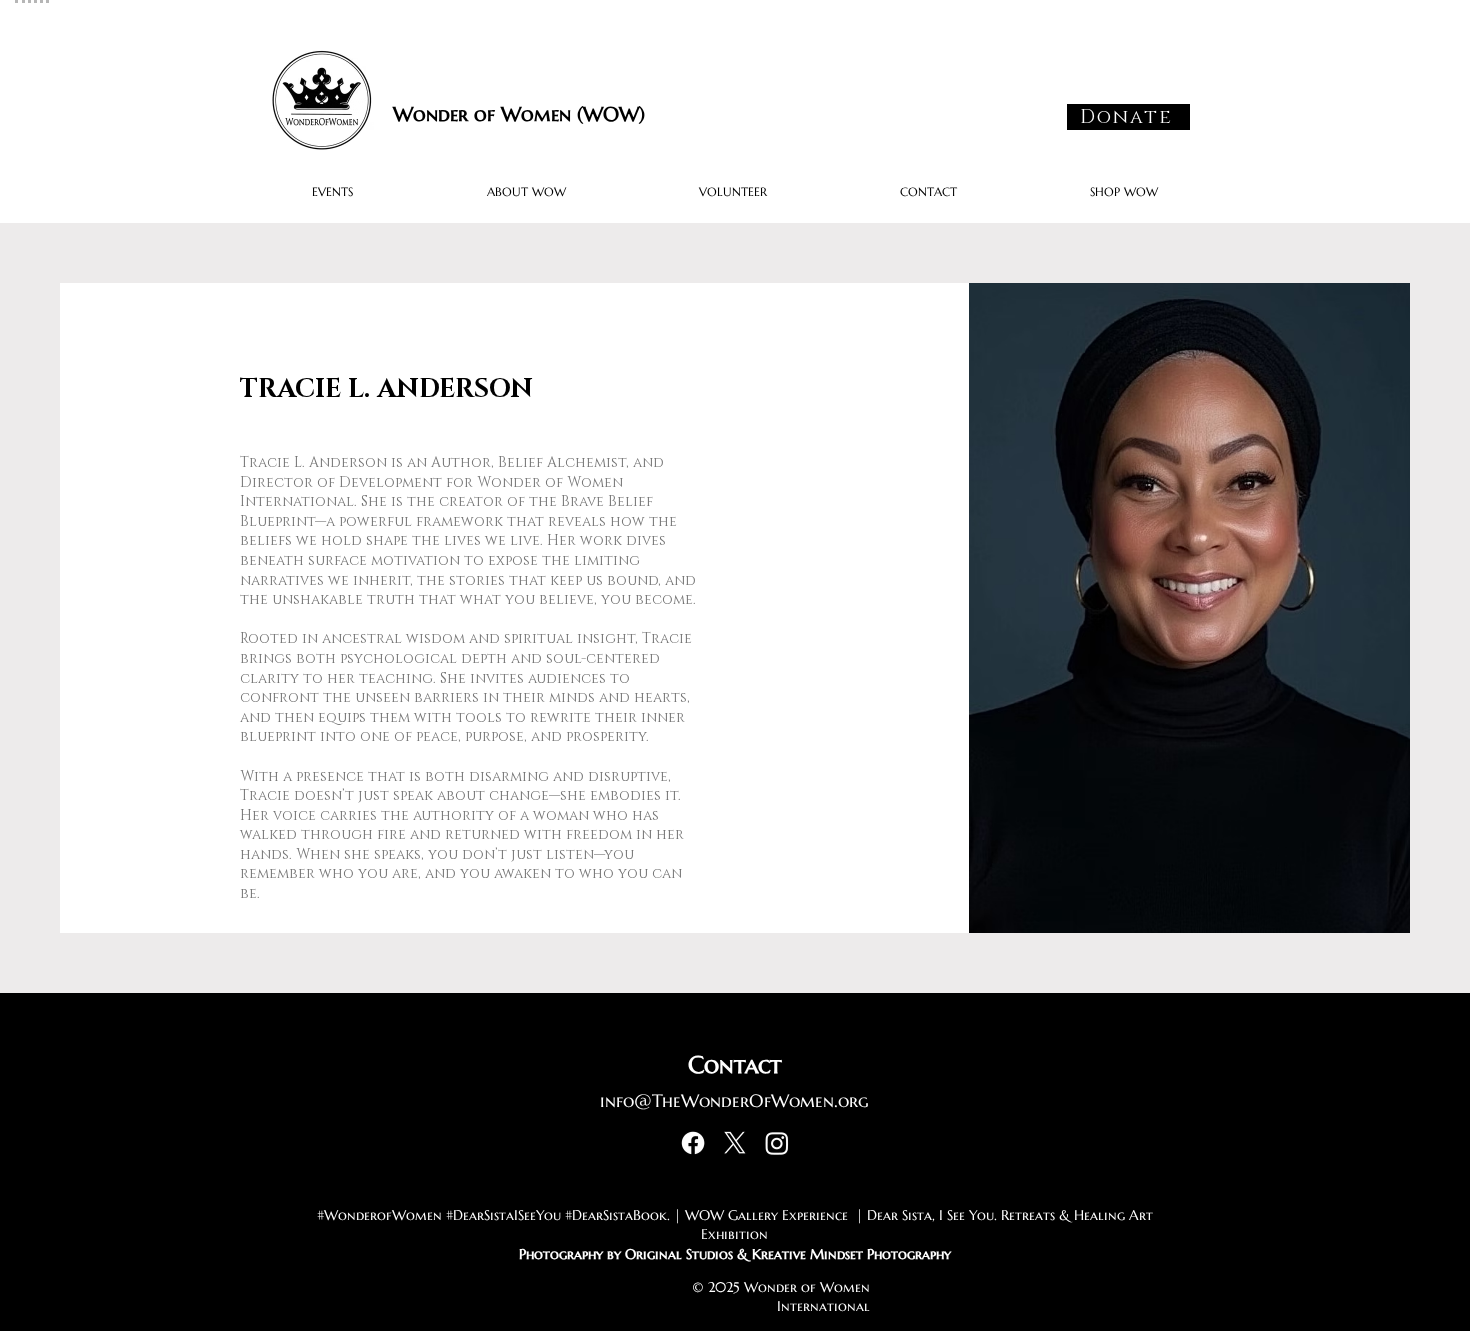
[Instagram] (777, 1143)
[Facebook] (693, 1143)
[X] (735, 1143)
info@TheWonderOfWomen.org (734, 1100)
